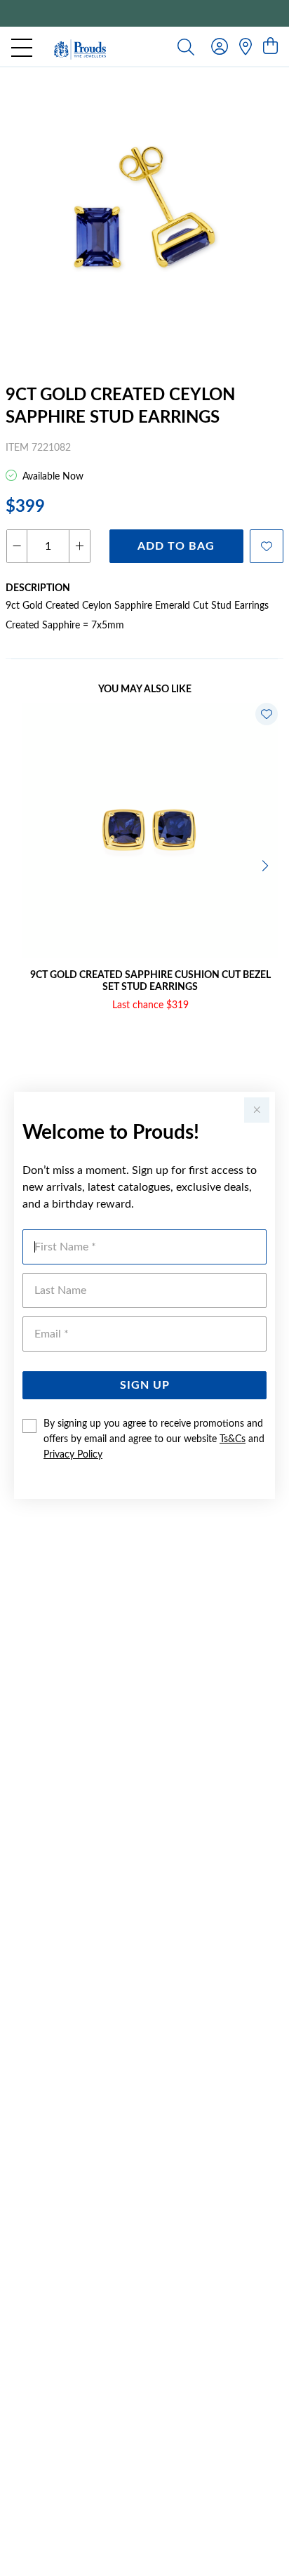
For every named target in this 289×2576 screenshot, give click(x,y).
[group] (144, 13)
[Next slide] (267, 864)
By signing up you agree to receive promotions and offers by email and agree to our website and (154, 1439)
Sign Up (145, 1385)
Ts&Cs (233, 1439)
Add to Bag (176, 546)
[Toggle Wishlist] (267, 714)
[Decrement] (17, 546)
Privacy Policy (73, 1455)
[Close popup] (257, 1110)
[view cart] (270, 47)
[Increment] (79, 546)
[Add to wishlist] (267, 546)
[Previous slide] (22, 864)
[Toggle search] (186, 46)
